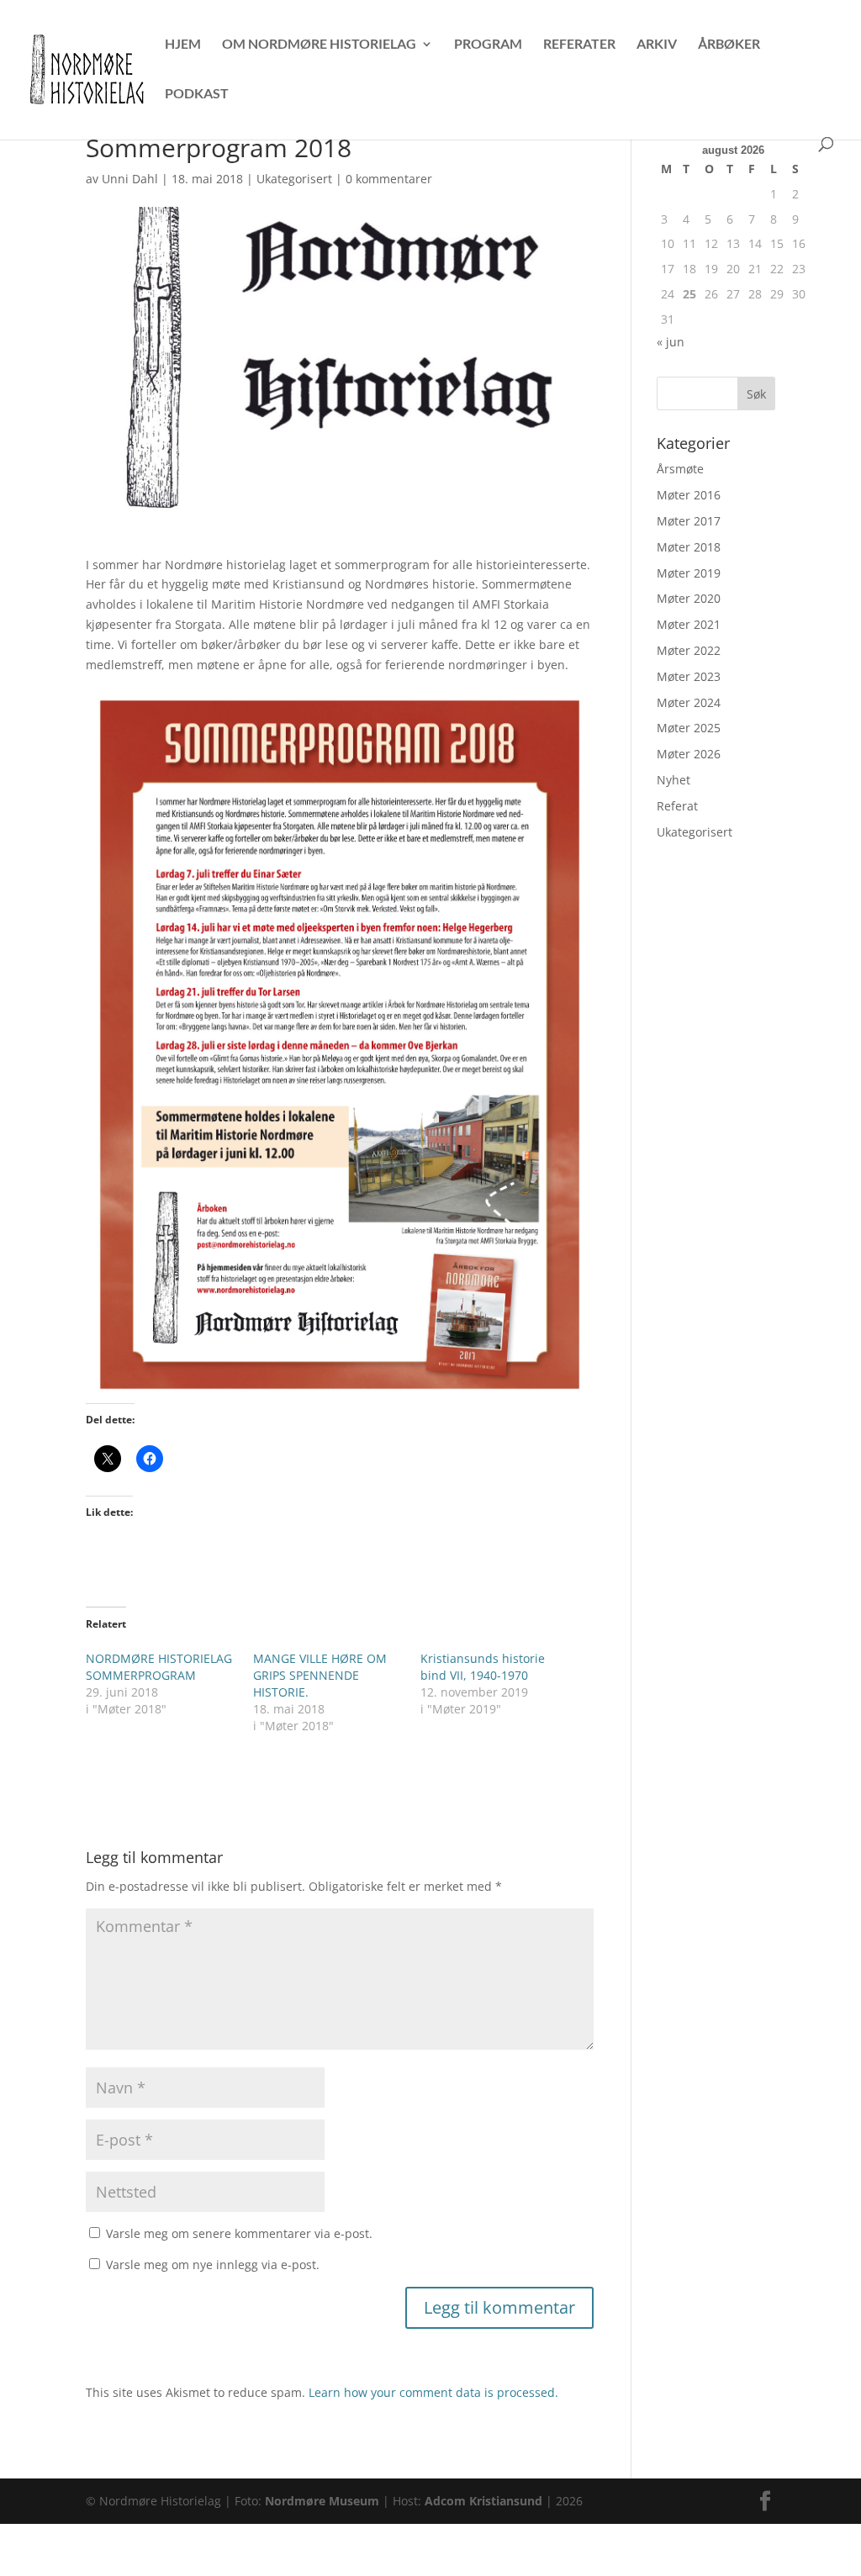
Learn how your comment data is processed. (433, 2392)
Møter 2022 (689, 650)
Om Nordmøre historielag (319, 45)
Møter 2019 (689, 573)
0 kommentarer (389, 179)
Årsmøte (680, 469)
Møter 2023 (689, 676)
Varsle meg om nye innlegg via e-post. (213, 2265)
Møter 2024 (689, 702)
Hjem (183, 45)
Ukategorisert (294, 179)
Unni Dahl (130, 179)
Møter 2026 (689, 754)
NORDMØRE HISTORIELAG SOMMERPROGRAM (159, 1667)
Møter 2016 (689, 495)
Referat (677, 806)
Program (488, 45)
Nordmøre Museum (322, 2501)
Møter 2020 (689, 598)
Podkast (197, 94)
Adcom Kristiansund (483, 2501)
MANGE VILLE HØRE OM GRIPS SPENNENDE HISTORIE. (320, 1675)
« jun (671, 342)
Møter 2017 (689, 521)
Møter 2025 (689, 728)
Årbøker (729, 45)
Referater (579, 45)
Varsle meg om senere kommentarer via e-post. (239, 2233)
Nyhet (673, 780)
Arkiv (657, 45)
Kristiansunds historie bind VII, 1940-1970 (483, 1667)
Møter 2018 (689, 547)
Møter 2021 (689, 624)
